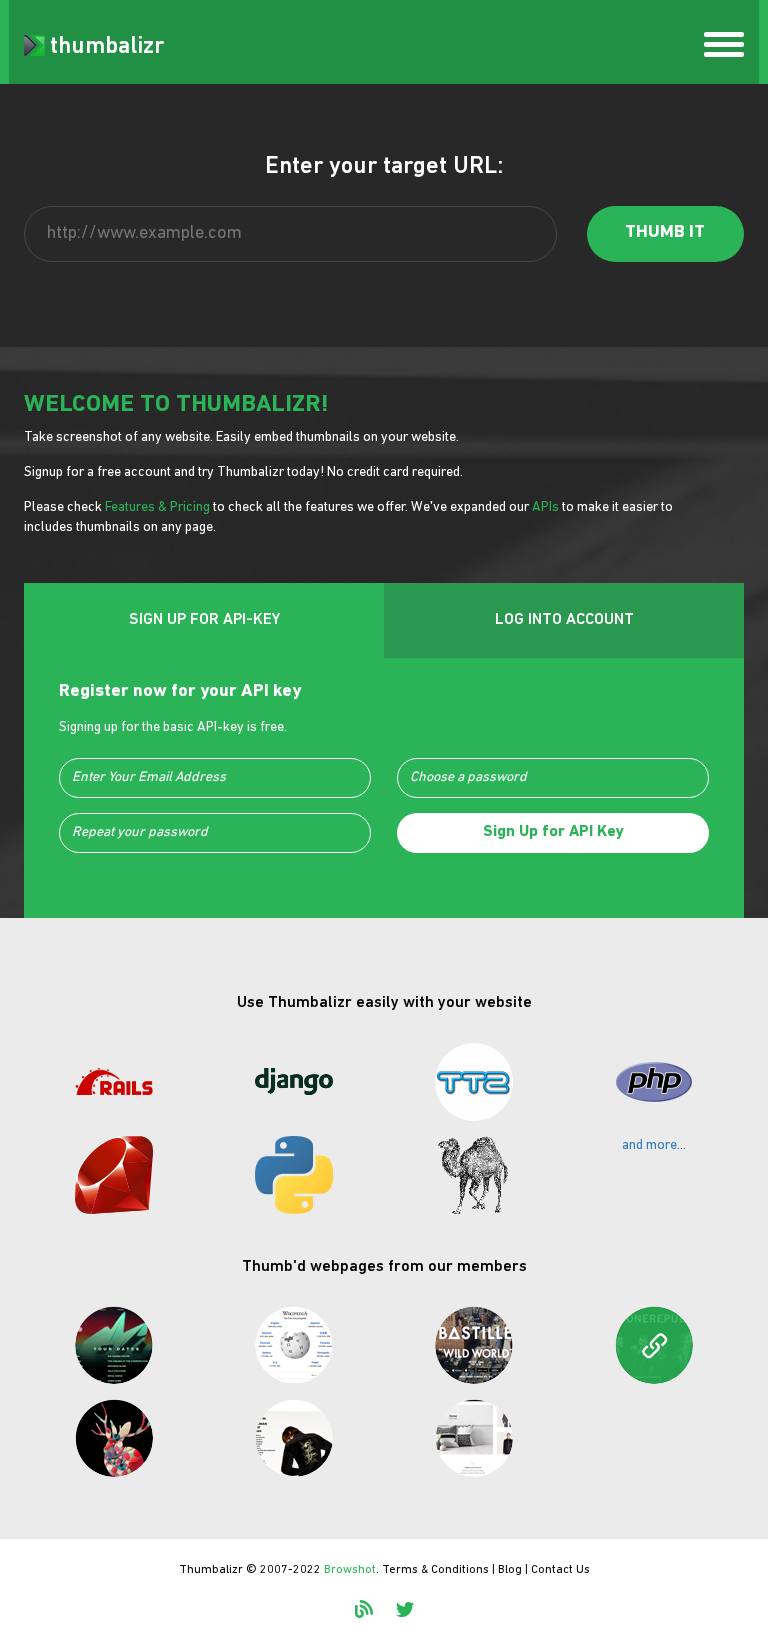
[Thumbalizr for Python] (294, 1175)
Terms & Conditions (435, 1570)
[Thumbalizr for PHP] (654, 1082)
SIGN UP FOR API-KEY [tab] (204, 620)
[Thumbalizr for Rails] (114, 1082)
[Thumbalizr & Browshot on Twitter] (405, 1609)
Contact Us (560, 1570)
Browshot (350, 1570)
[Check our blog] (364, 1609)
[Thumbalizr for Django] (294, 1082)
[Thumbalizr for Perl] (474, 1175)
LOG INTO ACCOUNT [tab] (564, 620)
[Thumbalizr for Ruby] (114, 1175)
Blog (510, 1570)
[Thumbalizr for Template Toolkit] (474, 1082)
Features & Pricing (157, 507)
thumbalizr (107, 47)
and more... (654, 1145)
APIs (545, 507)
